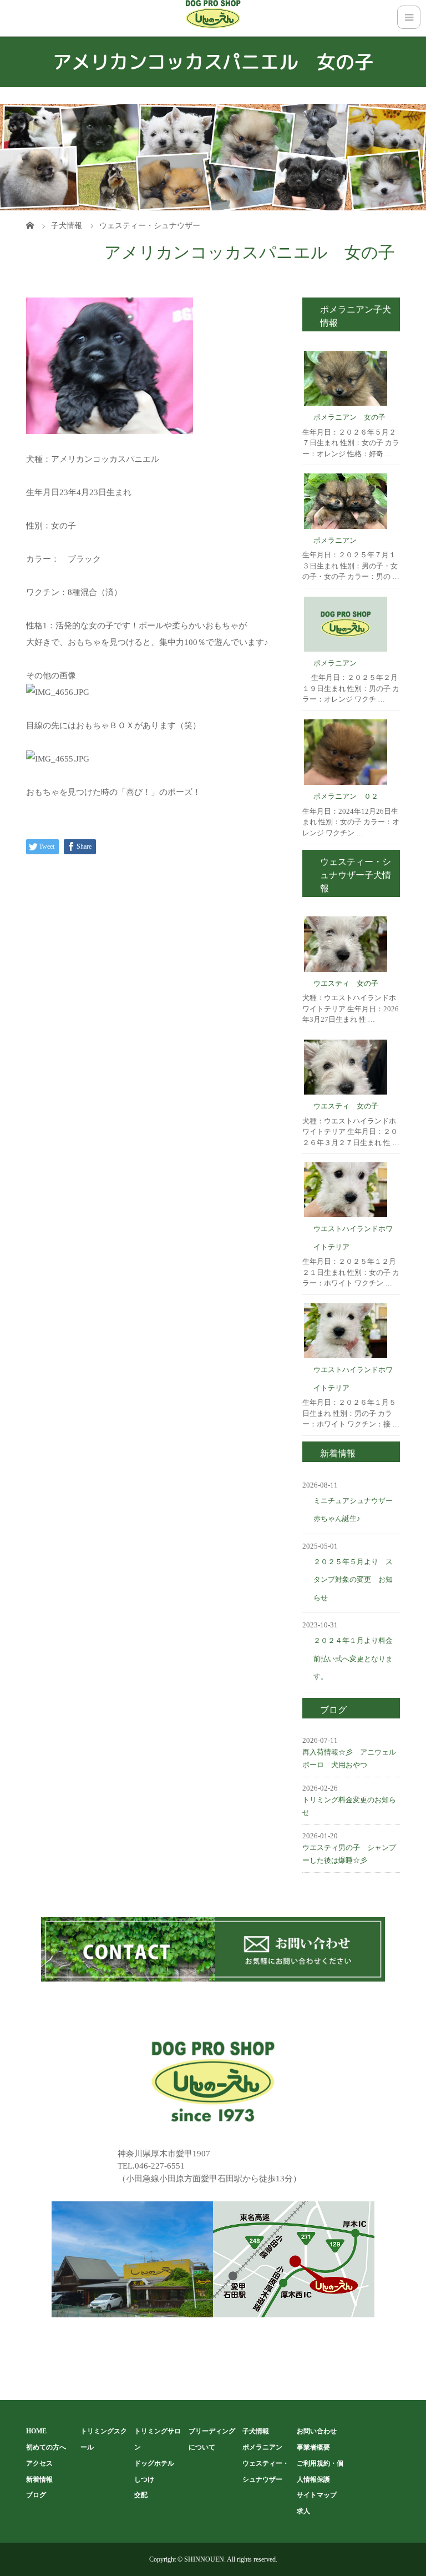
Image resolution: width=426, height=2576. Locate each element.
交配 (141, 2495)
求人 (303, 2511)
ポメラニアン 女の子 (349, 417)
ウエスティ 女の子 (346, 983)
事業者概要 (313, 2447)
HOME (36, 2431)
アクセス (39, 2463)
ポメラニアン (335, 540)
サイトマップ (317, 2495)
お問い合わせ (317, 2431)
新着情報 (39, 2479)
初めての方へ (46, 2447)
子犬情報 (256, 2431)
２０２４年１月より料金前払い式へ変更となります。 (353, 1658)
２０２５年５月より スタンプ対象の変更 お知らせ (353, 1580)
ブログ (36, 2495)
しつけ (144, 2479)
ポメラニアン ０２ (346, 796)
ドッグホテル (154, 2463)
